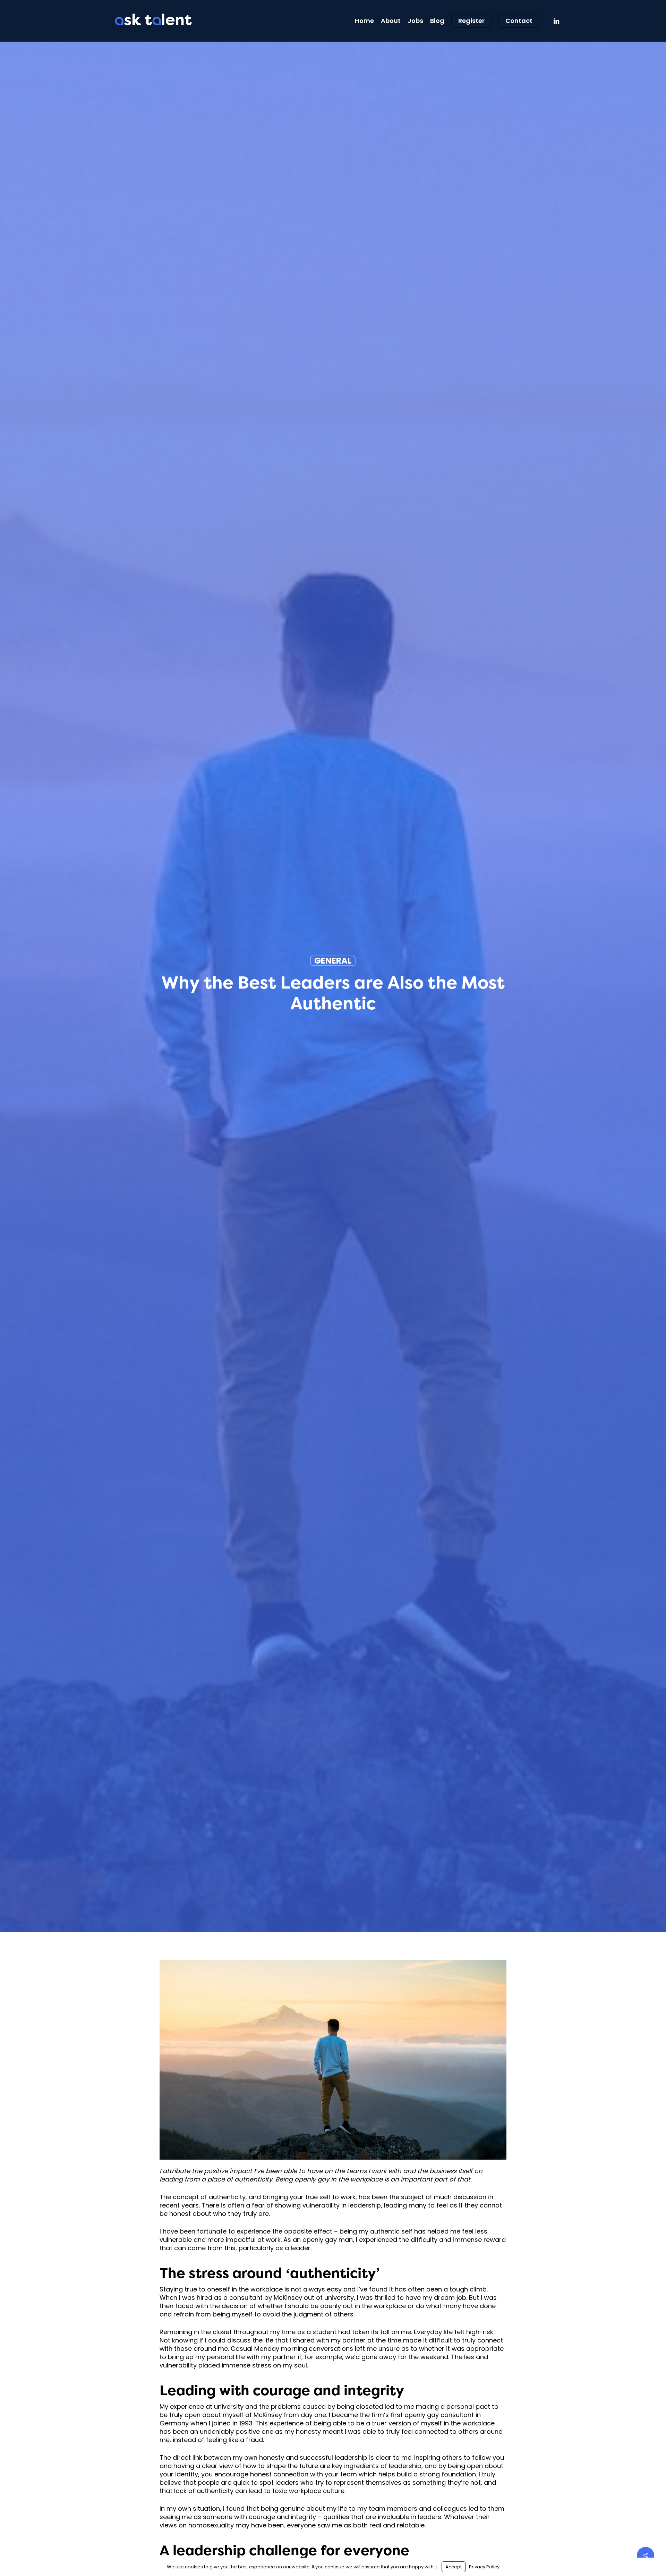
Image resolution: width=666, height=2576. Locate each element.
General (333, 961)
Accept (454, 2567)
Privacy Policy (484, 2567)
